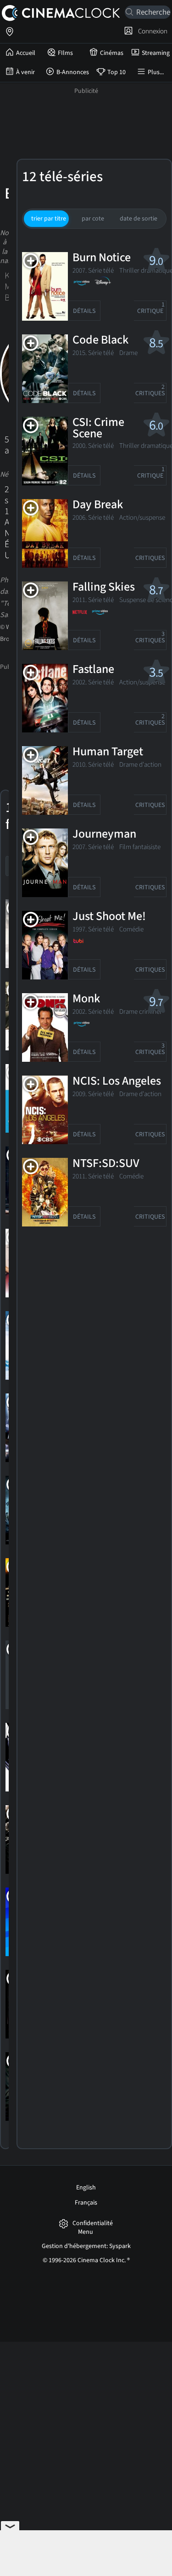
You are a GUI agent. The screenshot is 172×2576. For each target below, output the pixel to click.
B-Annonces (73, 72)
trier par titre (49, 219)
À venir (25, 72)
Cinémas (112, 53)
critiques (150, 390)
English (86, 2188)
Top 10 (117, 72)
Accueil (26, 53)
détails (84, 311)
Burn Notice (102, 258)
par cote (93, 219)
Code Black (100, 340)
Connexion (151, 31)
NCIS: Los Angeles (117, 1081)
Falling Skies (104, 587)
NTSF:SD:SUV (106, 1164)
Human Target (108, 752)
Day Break (98, 505)
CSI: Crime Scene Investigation (105, 434)
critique (151, 308)
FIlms (65, 53)
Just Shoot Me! (109, 917)
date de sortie (139, 219)
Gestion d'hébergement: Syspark (86, 2246)
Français (86, 2203)
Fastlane (93, 670)
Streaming (156, 53)
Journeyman (104, 834)
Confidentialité (93, 2224)
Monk (86, 999)
